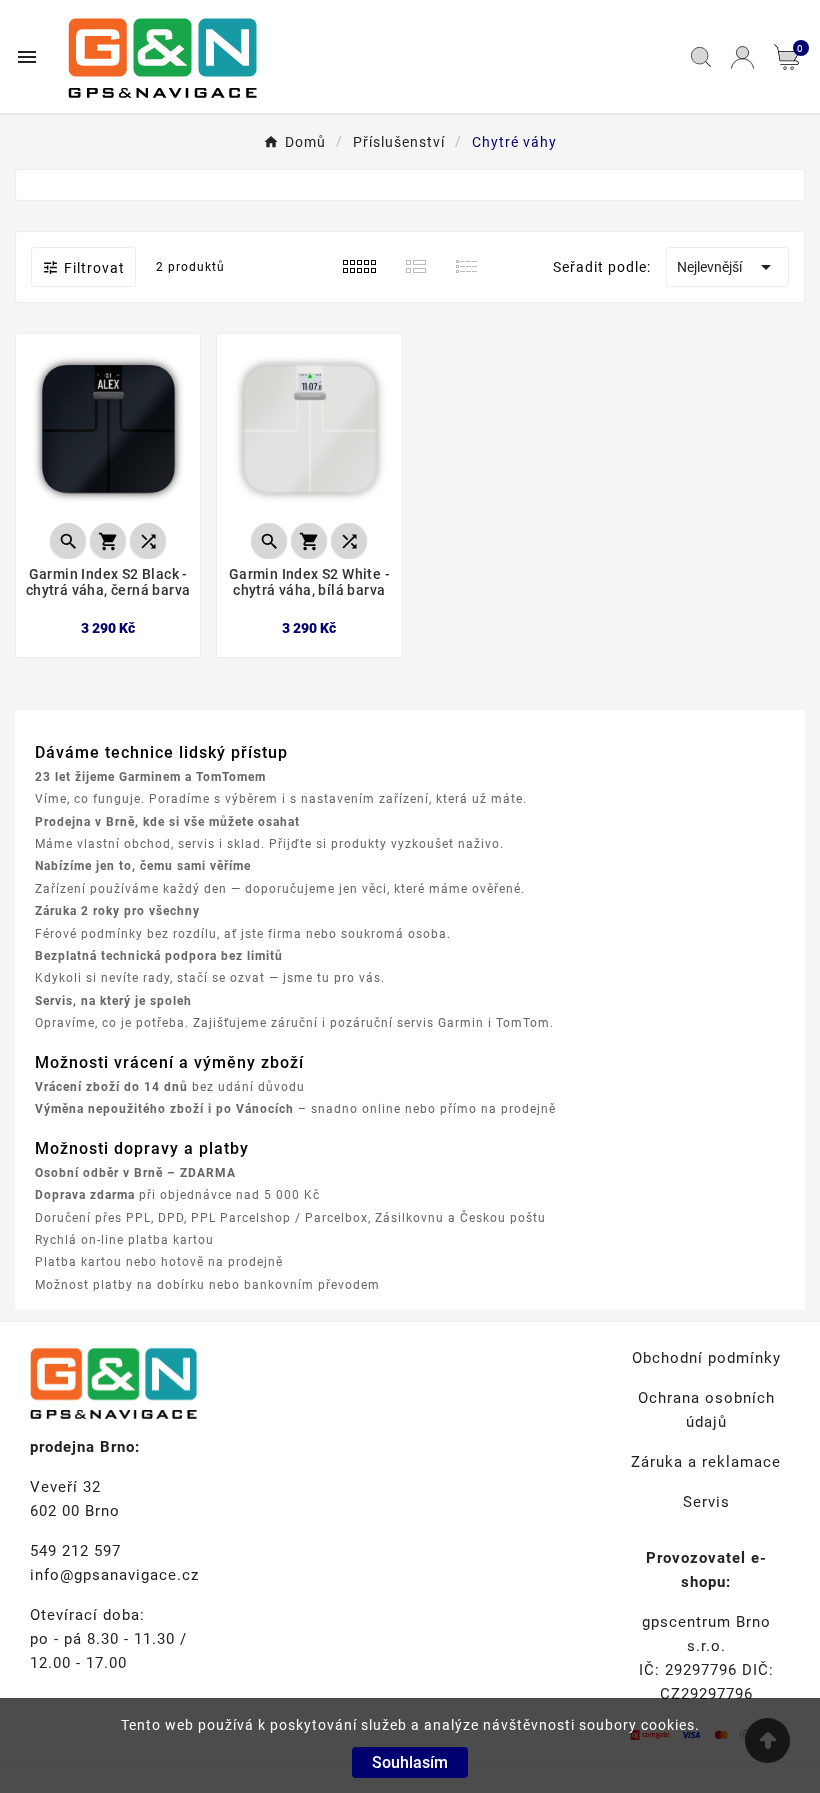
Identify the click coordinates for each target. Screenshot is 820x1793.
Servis (706, 1502)
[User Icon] (742, 57)
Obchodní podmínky (706, 1358)
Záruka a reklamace (706, 1462)
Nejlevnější (727, 267)
